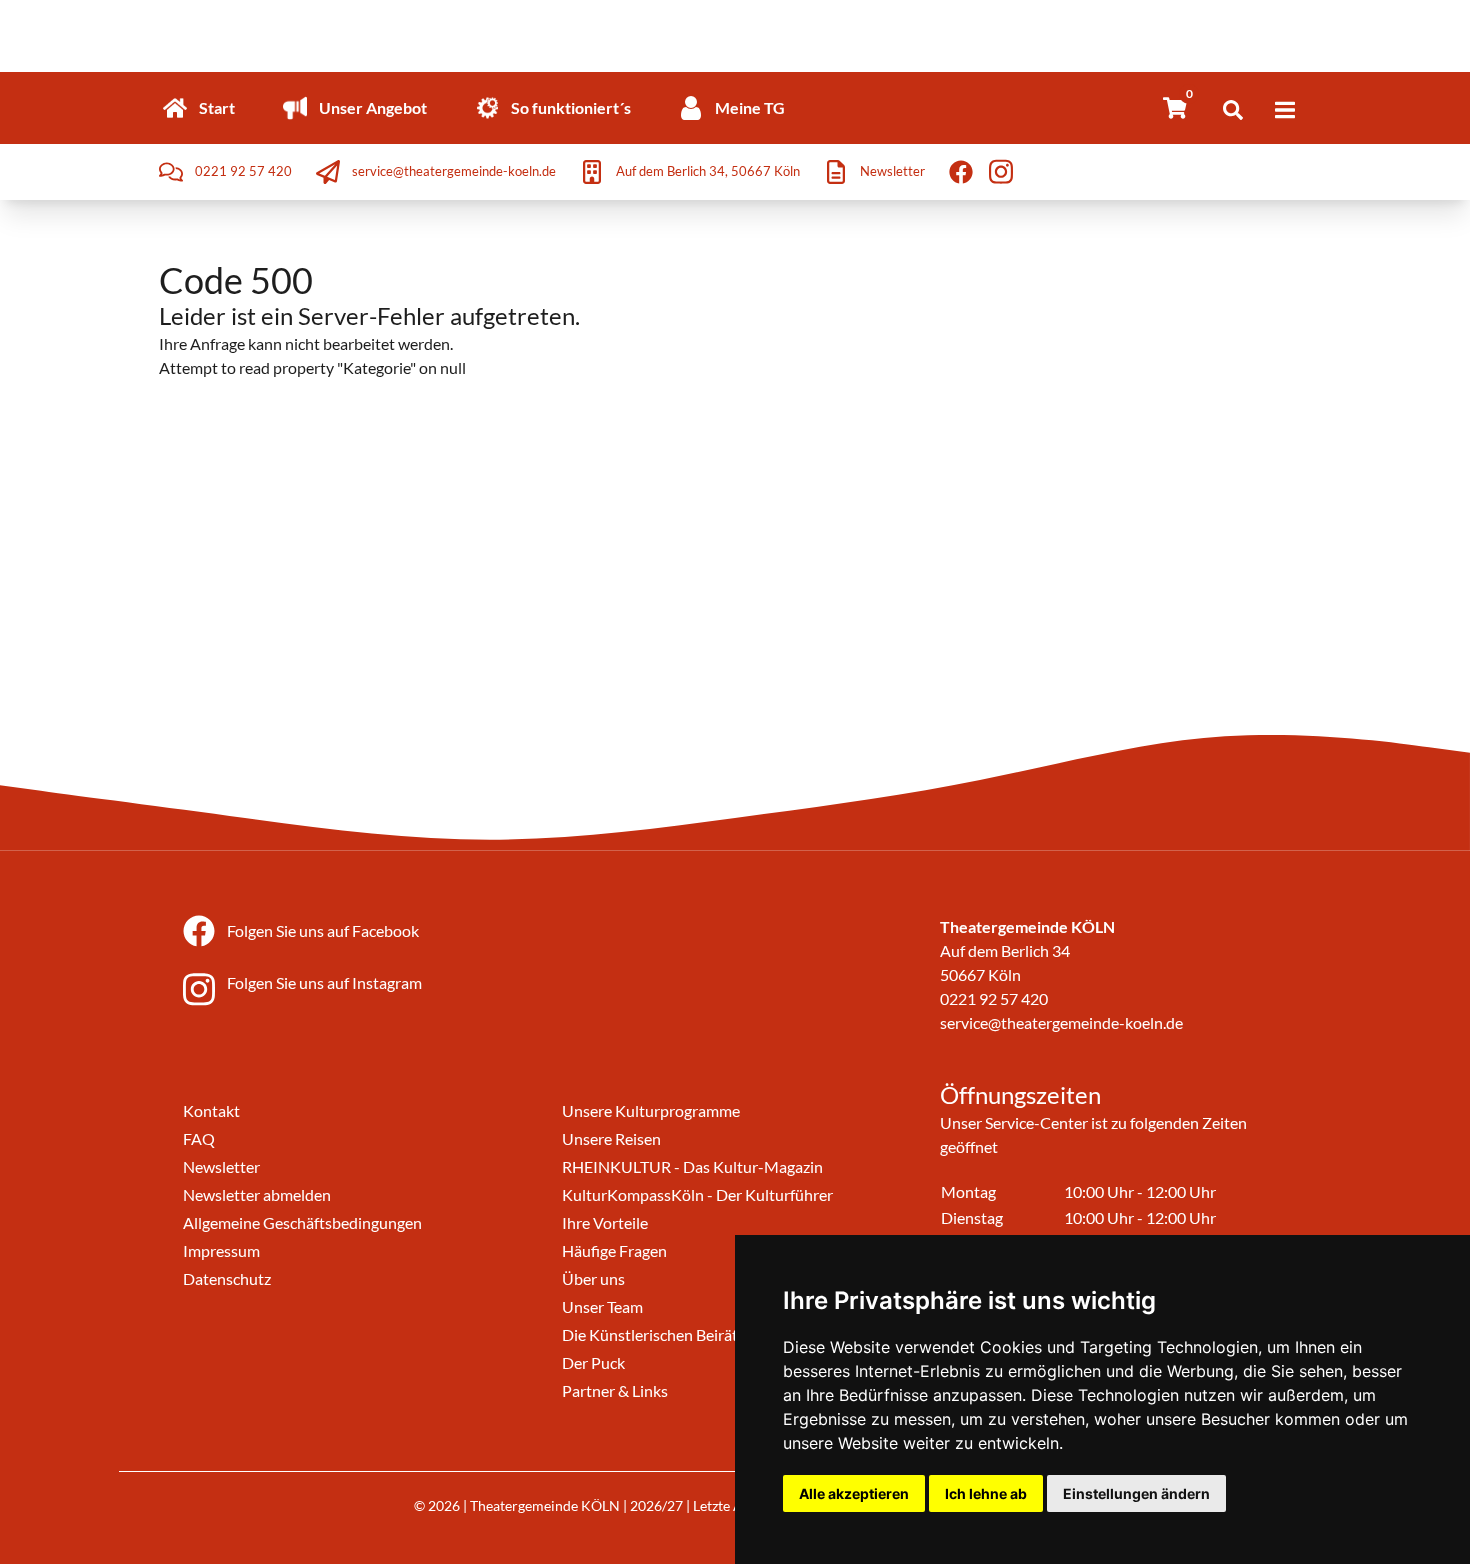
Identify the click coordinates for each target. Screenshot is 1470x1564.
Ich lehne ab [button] (986, 1493)
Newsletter (221, 1166)
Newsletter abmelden (257, 1194)
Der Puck (593, 1362)
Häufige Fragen (614, 1250)
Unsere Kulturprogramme (651, 1110)
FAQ (199, 1138)
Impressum (221, 1250)
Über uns (593, 1278)
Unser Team (602, 1306)
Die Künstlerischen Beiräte (654, 1334)
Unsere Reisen (611, 1138)
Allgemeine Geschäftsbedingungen (302, 1222)
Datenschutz (227, 1278)
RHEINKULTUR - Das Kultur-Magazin (692, 1166)
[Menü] (1285, 110)
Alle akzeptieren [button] (854, 1493)
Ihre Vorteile (605, 1222)
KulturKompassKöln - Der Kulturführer (697, 1194)
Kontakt (211, 1110)
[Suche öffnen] (1233, 110)
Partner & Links (615, 1390)
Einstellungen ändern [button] (1136, 1493)
